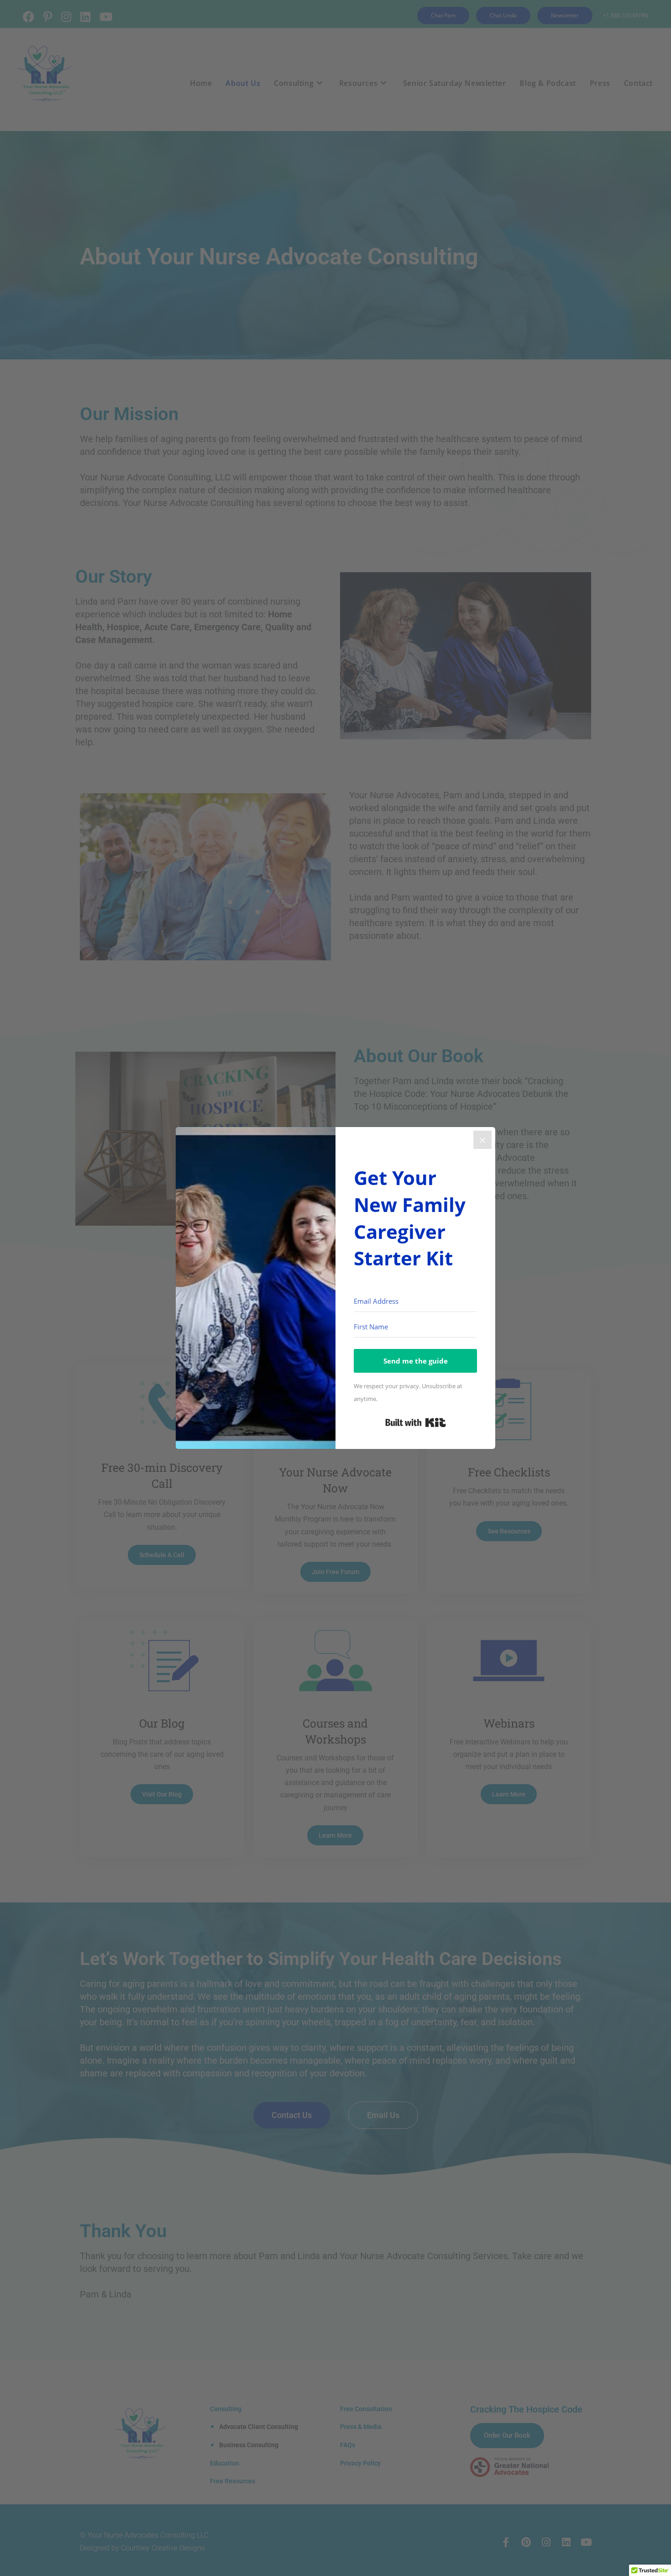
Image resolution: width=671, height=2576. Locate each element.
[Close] (482, 1140)
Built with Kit (416, 1422)
